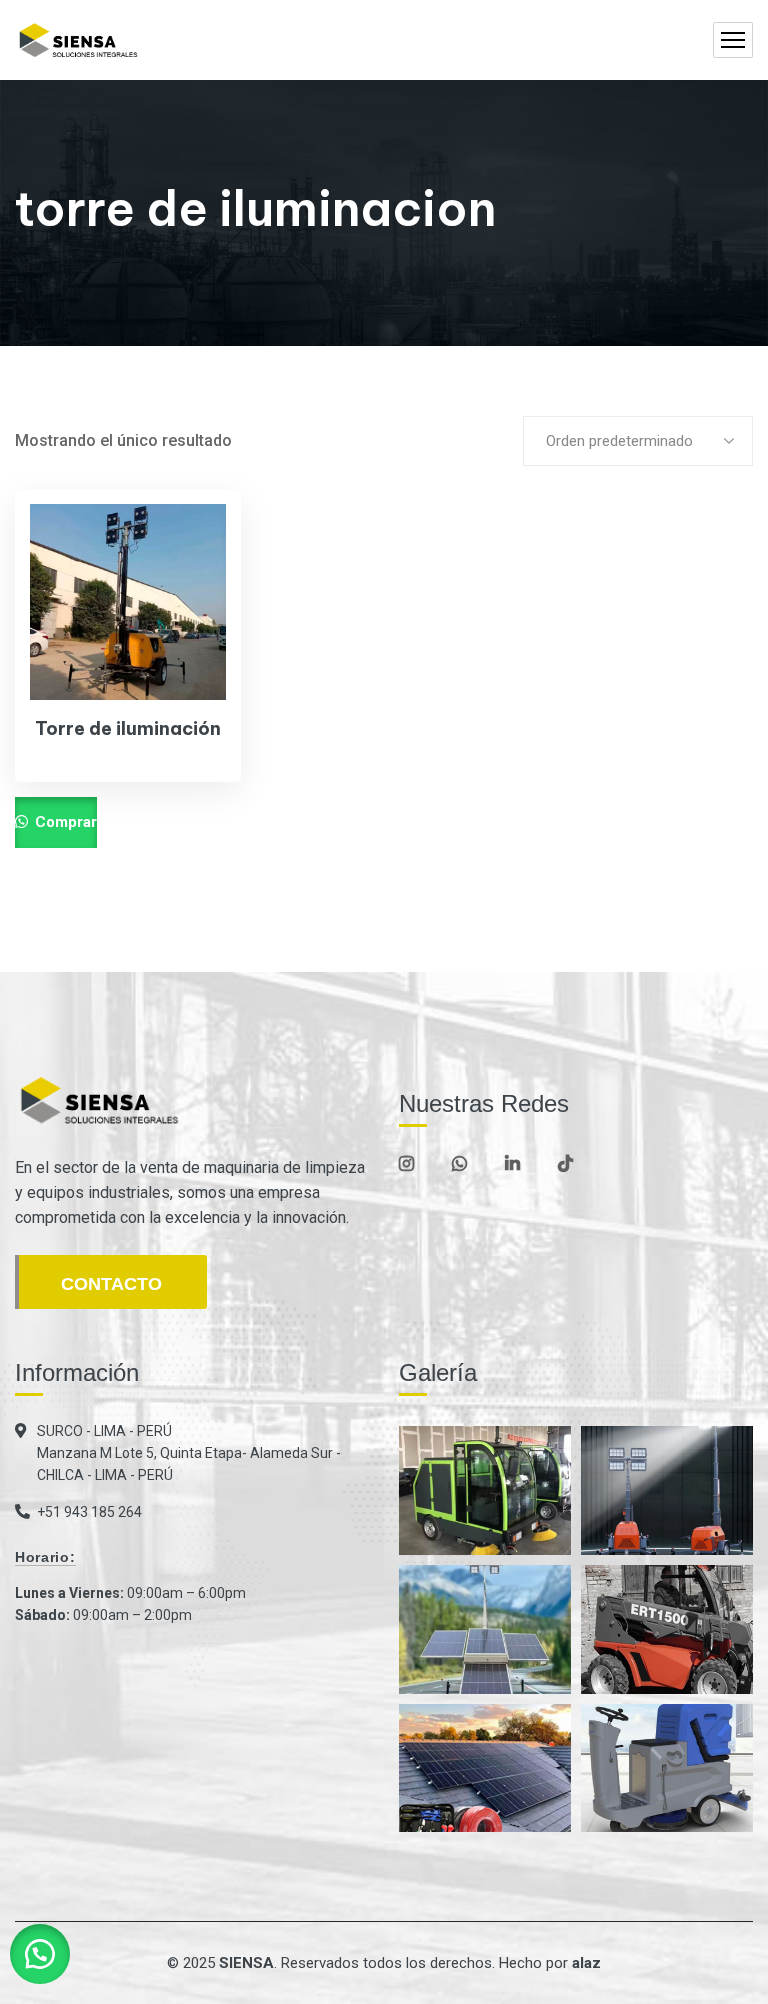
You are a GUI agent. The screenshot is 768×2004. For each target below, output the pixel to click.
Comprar (64, 822)
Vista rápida (192, 635)
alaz (586, 1963)
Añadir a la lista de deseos (192, 589)
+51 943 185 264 (89, 1512)
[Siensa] (78, 40)
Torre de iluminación (128, 728)
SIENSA (246, 1963)
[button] (40, 1954)
